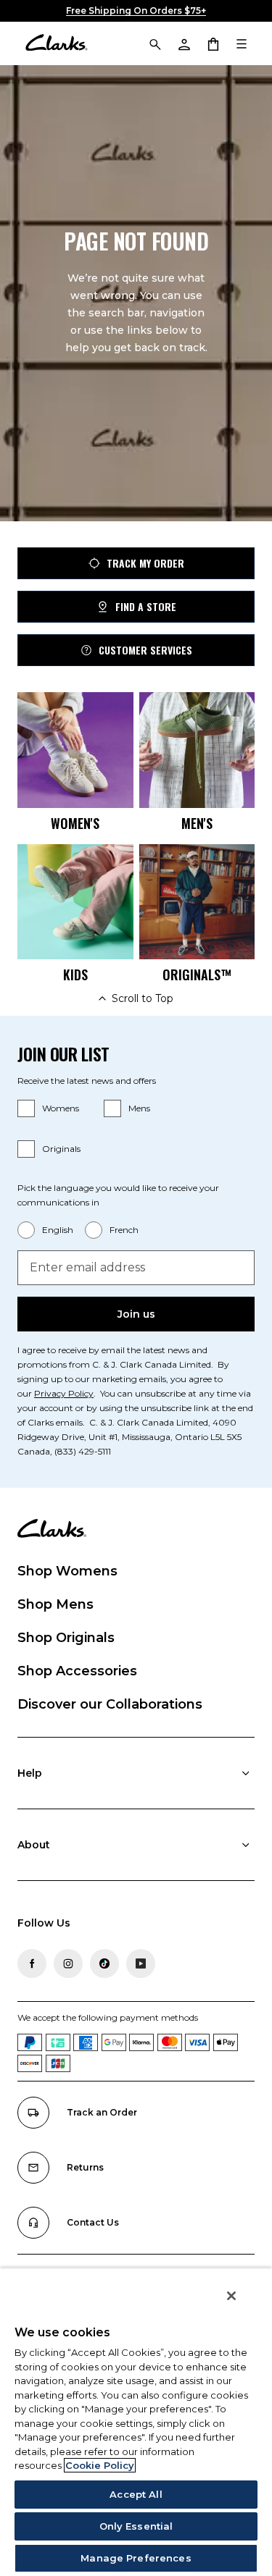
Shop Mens (55, 1604)
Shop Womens (67, 1571)
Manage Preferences (136, 2558)
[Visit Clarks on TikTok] (104, 1963)
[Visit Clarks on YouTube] (141, 1963)
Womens (61, 1108)
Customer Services (145, 650)
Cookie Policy (100, 2465)
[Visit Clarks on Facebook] (32, 1963)
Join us (136, 1314)
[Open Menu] (242, 43)
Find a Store (146, 606)
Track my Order (145, 563)
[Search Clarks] (154, 43)
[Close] (231, 2296)
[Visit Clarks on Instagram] (68, 1963)
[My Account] (184, 43)
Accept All (136, 2494)
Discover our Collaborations (110, 1704)
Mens (139, 1108)
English (58, 1230)
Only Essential (136, 2526)
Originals (61, 1149)
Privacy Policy (64, 1393)
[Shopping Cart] (213, 43)
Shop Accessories (77, 1671)
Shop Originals (66, 1638)
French (124, 1230)
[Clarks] (56, 43)
